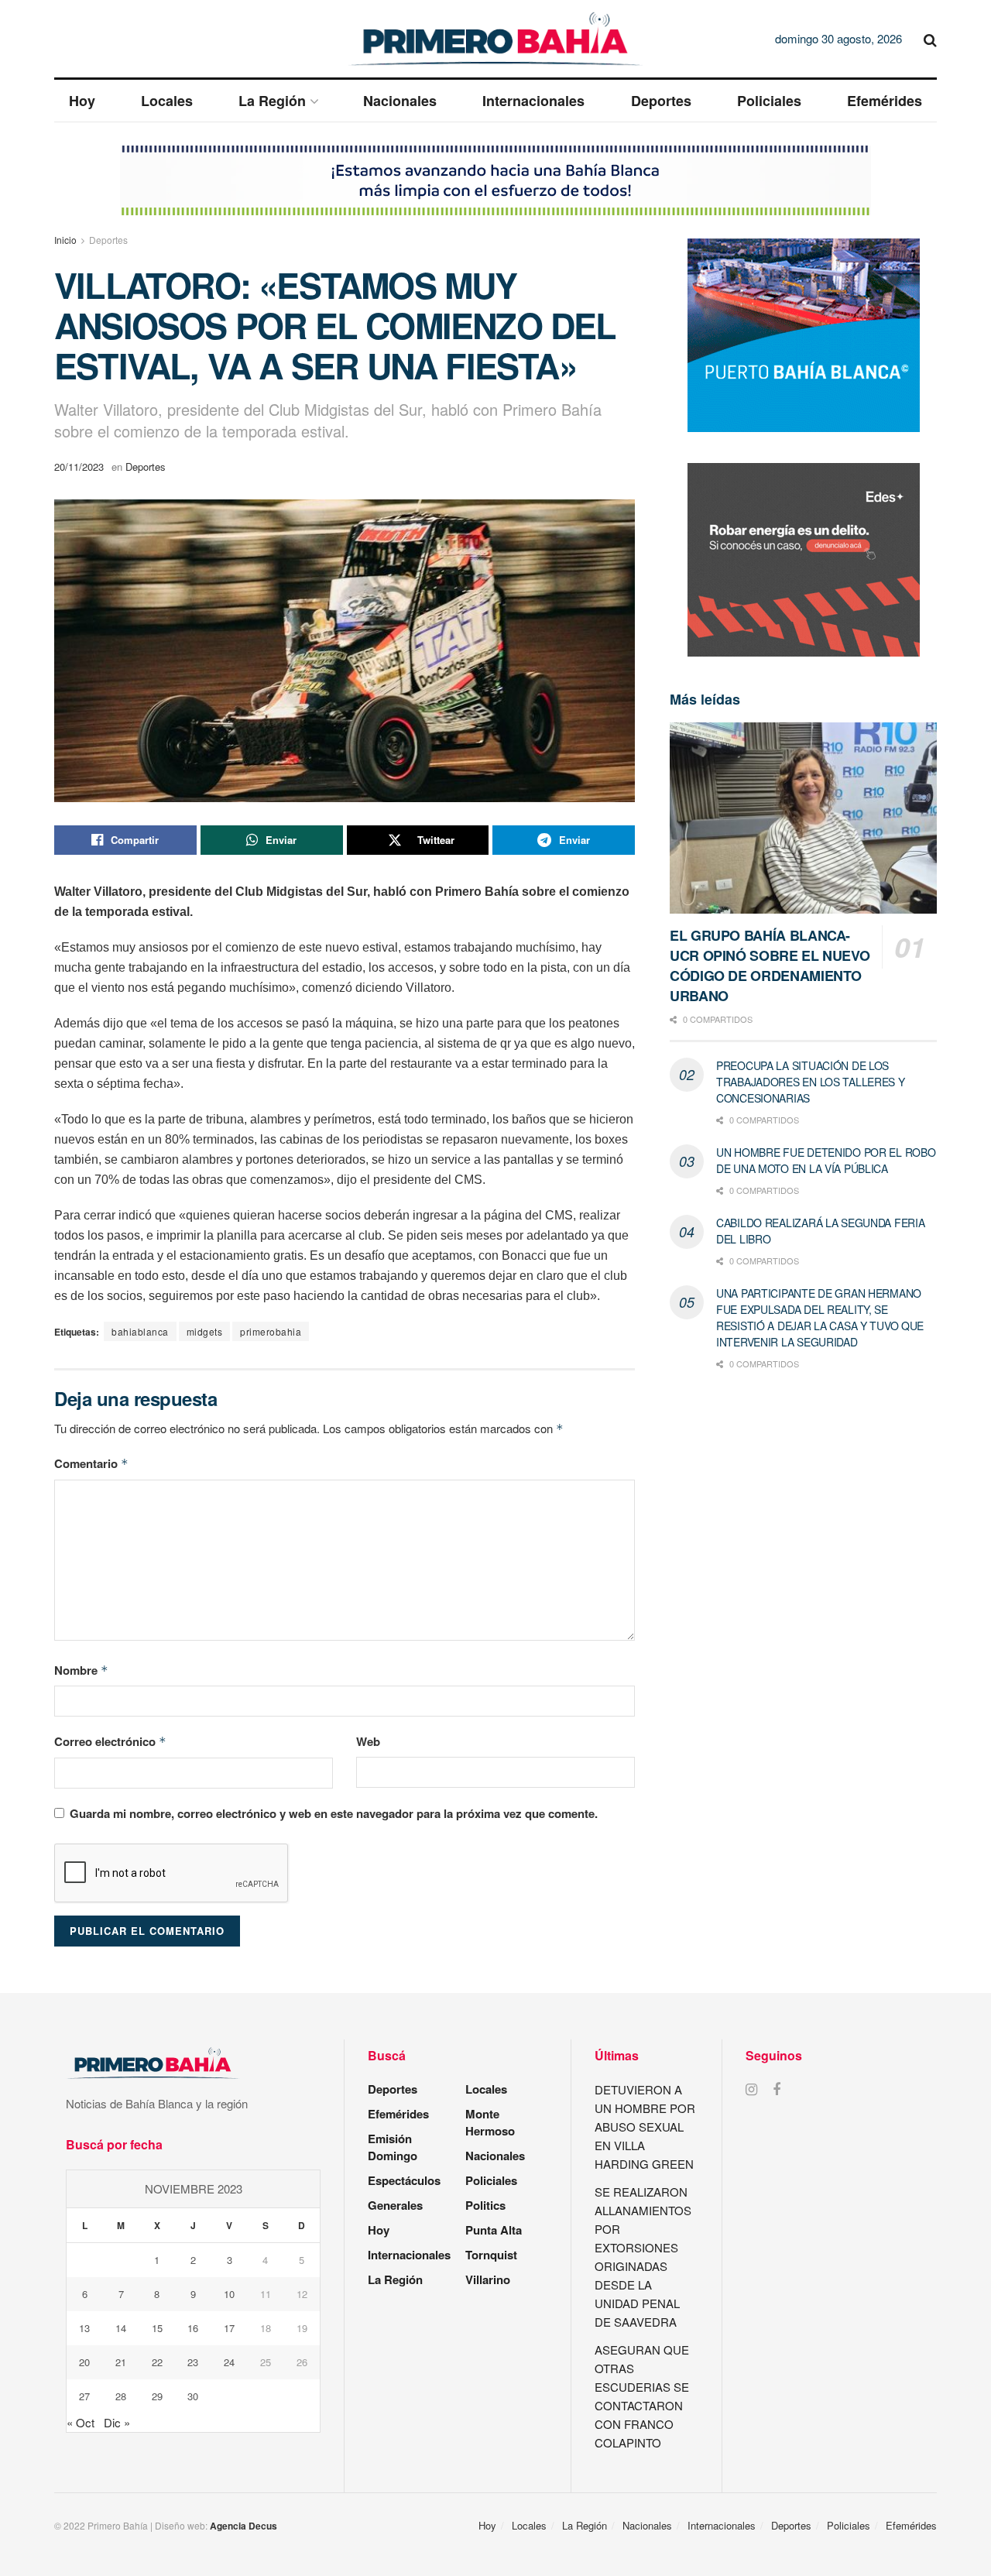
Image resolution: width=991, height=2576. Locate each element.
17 (229, 2328)
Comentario (91, 1463)
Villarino (488, 2279)
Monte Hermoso (490, 2122)
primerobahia (271, 1331)
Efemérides (885, 101)
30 (193, 2396)
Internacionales (533, 101)
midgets (205, 1331)
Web (368, 1741)
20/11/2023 (79, 466)
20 (84, 2362)
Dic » (117, 2422)
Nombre (81, 1670)
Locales (167, 101)
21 (121, 2362)
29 (157, 2396)
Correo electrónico (110, 1741)
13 (84, 2328)
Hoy (82, 101)
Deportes (661, 101)
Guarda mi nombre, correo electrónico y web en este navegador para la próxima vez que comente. (334, 1813)
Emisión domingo (393, 2147)
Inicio (65, 240)
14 (121, 2328)
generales (395, 2205)
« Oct (81, 2422)
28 (121, 2396)
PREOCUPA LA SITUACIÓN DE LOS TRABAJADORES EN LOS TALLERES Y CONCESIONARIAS (811, 1082)
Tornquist (491, 2255)
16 (193, 2328)
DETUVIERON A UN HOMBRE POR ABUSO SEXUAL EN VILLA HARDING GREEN (645, 2127)
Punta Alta (494, 2230)
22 (157, 2362)
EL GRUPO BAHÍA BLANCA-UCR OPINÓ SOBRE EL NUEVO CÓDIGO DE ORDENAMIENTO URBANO (770, 966)
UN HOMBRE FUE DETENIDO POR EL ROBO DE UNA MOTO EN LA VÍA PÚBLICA (826, 1160)
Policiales (769, 101)
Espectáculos (404, 2180)
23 (193, 2362)
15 (157, 2328)
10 (229, 2294)
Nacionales (400, 101)
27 (84, 2396)
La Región (272, 101)
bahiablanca (140, 1331)
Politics (485, 2205)
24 (229, 2362)
